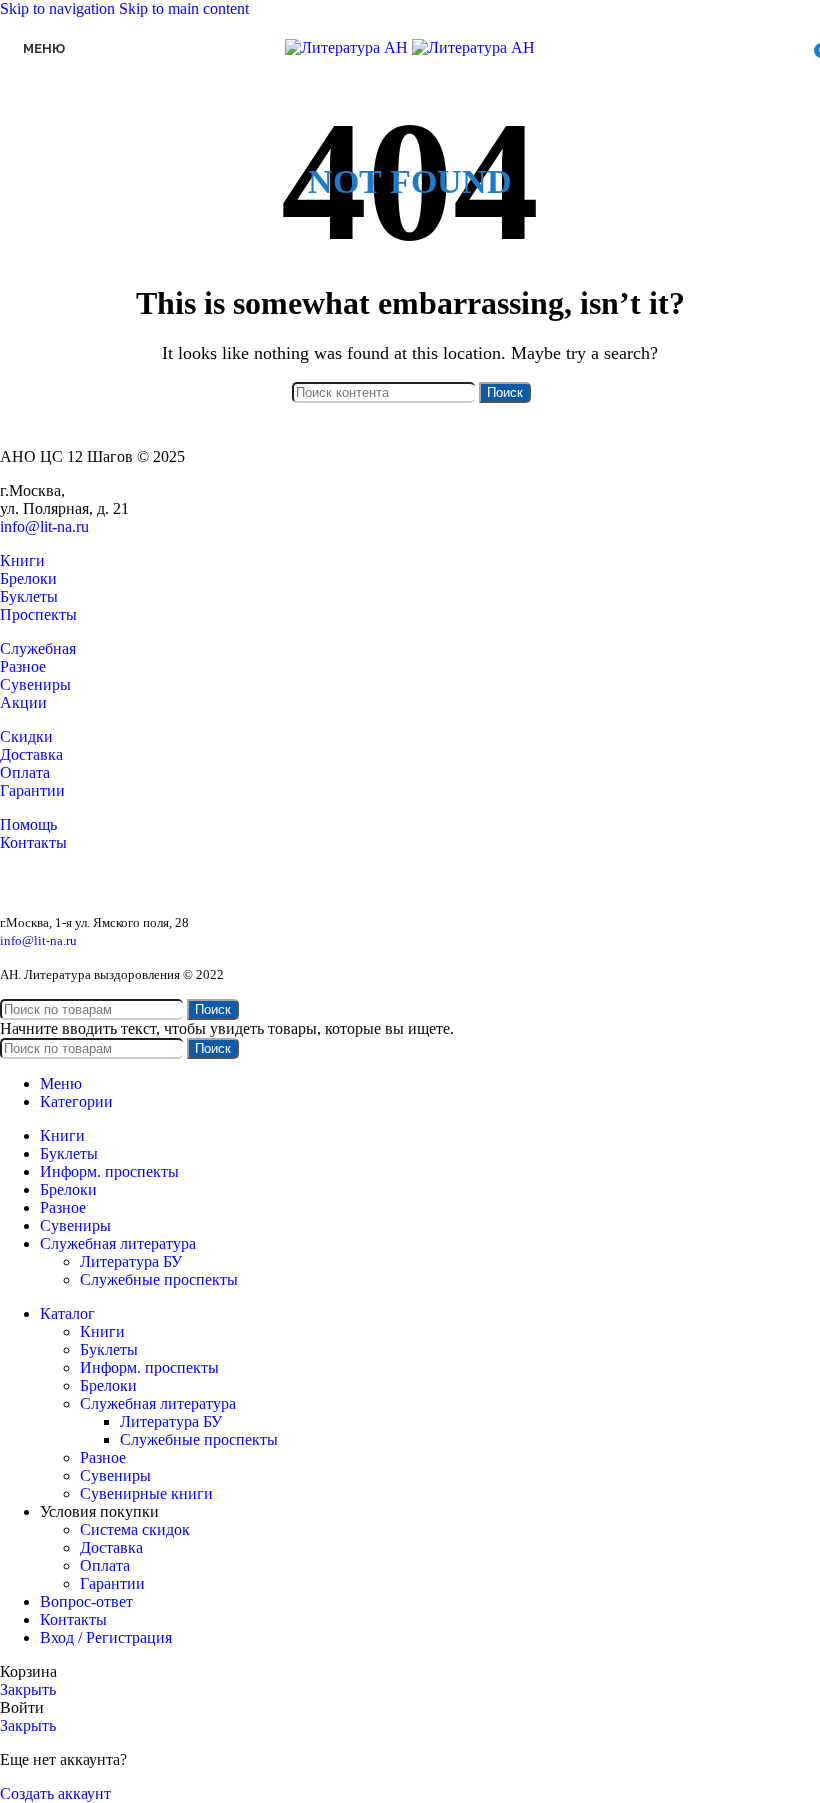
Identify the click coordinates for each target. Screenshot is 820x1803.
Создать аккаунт (55, 1793)
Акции (23, 702)
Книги (22, 560)
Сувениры (35, 684)
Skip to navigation (59, 8)
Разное (23, 666)
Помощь (28, 824)
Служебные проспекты (159, 1279)
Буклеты (29, 596)
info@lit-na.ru (44, 526)
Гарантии (32, 790)
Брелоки (28, 578)
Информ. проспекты (149, 1367)
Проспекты (38, 614)
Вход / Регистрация (106, 1637)
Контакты (33, 842)
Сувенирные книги (146, 1493)
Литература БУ (131, 1261)
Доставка (31, 754)
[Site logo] (348, 47)
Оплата (25, 772)
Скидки (26, 736)
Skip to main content (184, 8)
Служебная (38, 648)
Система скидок (135, 1529)
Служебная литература (158, 1403)
